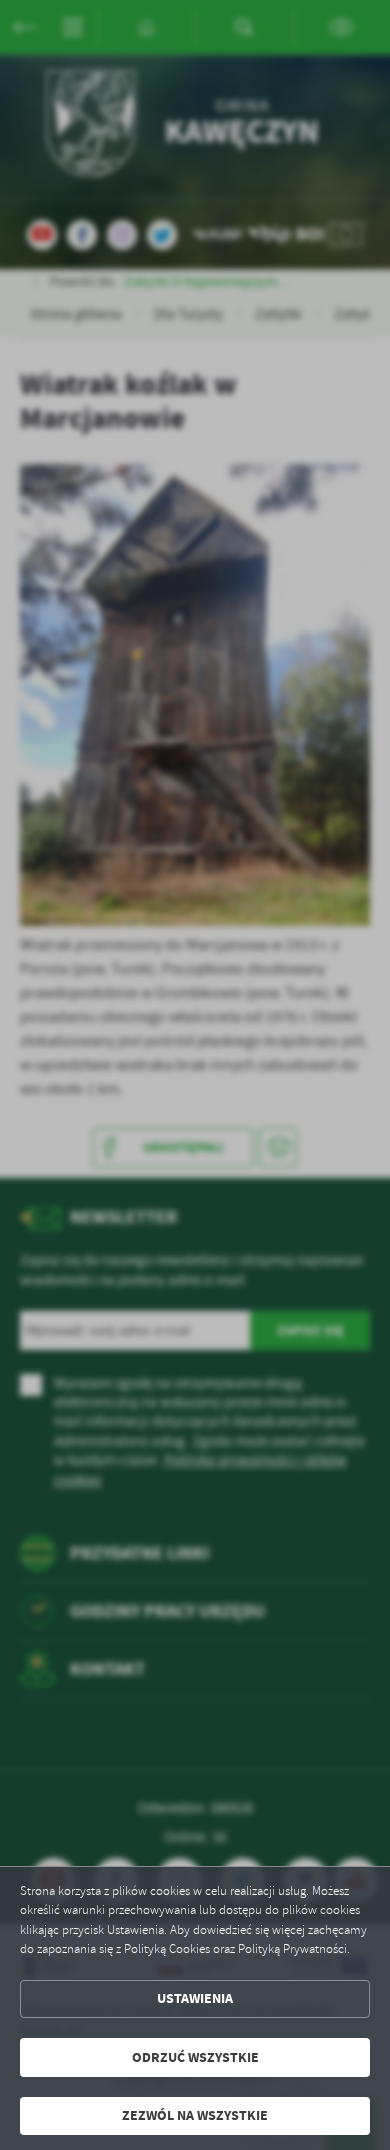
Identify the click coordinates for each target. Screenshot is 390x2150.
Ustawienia (195, 1998)
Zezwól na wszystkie (195, 2115)
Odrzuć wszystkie (195, 2057)
